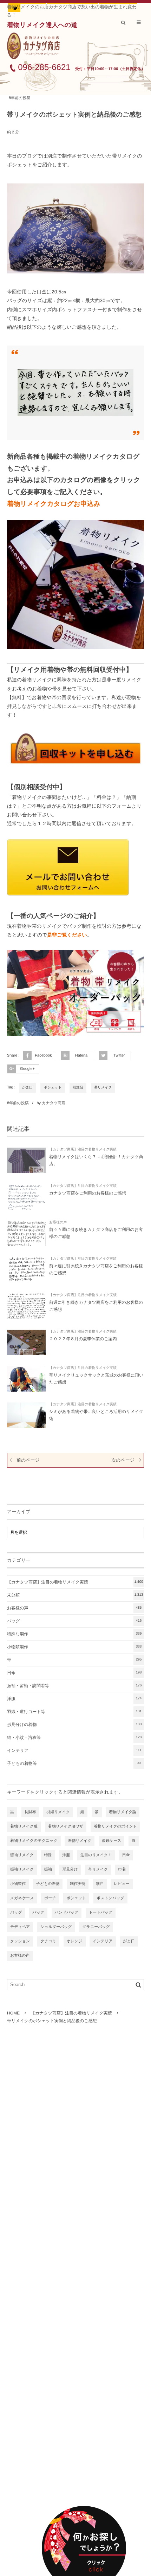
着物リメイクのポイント (115, 1826)
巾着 (122, 1870)
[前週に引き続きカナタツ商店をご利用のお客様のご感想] (26, 1306)
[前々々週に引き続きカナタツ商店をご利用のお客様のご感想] (26, 1233)
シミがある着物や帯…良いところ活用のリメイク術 (96, 1415)
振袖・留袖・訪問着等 (74, 1686)
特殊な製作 (74, 1634)
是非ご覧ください (67, 935)
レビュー (122, 1884)
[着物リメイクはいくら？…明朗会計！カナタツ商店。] (26, 1160)
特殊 (48, 1855)
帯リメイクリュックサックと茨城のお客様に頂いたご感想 (96, 1379)
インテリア (74, 1750)
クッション (20, 1941)
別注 (100, 1884)
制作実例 (78, 1884)
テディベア (20, 1927)
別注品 (78, 1088)
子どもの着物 (48, 1884)
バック (38, 1913)
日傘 (74, 1673)
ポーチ (50, 1898)
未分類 (75, 1595)
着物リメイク (80, 1841)
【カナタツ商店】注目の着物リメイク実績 (83, 1150)
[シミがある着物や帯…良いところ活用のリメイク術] (26, 1415)
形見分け (70, 1870)
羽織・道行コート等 (74, 1712)
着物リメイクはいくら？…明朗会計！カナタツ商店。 (96, 1160)
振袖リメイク (22, 1870)
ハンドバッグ (67, 1913)
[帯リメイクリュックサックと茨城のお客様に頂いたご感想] (26, 1379)
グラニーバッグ (96, 1927)
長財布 (30, 1812)
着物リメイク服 (24, 1826)
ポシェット (52, 1088)
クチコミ (48, 1941)
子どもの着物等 (74, 1763)
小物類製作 (74, 1647)
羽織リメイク (58, 1812)
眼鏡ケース (112, 1841)
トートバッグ (101, 1913)
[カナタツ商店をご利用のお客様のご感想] (26, 1197)
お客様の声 (58, 1222)
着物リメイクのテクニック (34, 1841)
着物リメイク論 (123, 1812)
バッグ (74, 1621)
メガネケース (22, 1898)
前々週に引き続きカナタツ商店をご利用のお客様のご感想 (96, 1269)
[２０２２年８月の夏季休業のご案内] (26, 1342)
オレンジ (75, 1941)
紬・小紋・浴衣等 (74, 1738)
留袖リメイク (22, 1855)
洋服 (74, 1699)
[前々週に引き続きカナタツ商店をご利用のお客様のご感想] (26, 1270)
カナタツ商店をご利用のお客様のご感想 (88, 1193)
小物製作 (18, 1884)
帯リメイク (103, 1088)
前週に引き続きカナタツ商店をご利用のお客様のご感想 (96, 1306)
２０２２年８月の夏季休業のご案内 (83, 1339)
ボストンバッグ (110, 1898)
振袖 (48, 1870)
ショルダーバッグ (56, 1927)
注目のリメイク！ (96, 1855)
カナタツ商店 (54, 1103)
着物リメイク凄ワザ (66, 1826)
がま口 (27, 1088)
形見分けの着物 (74, 1725)
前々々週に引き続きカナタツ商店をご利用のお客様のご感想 (96, 1233)
